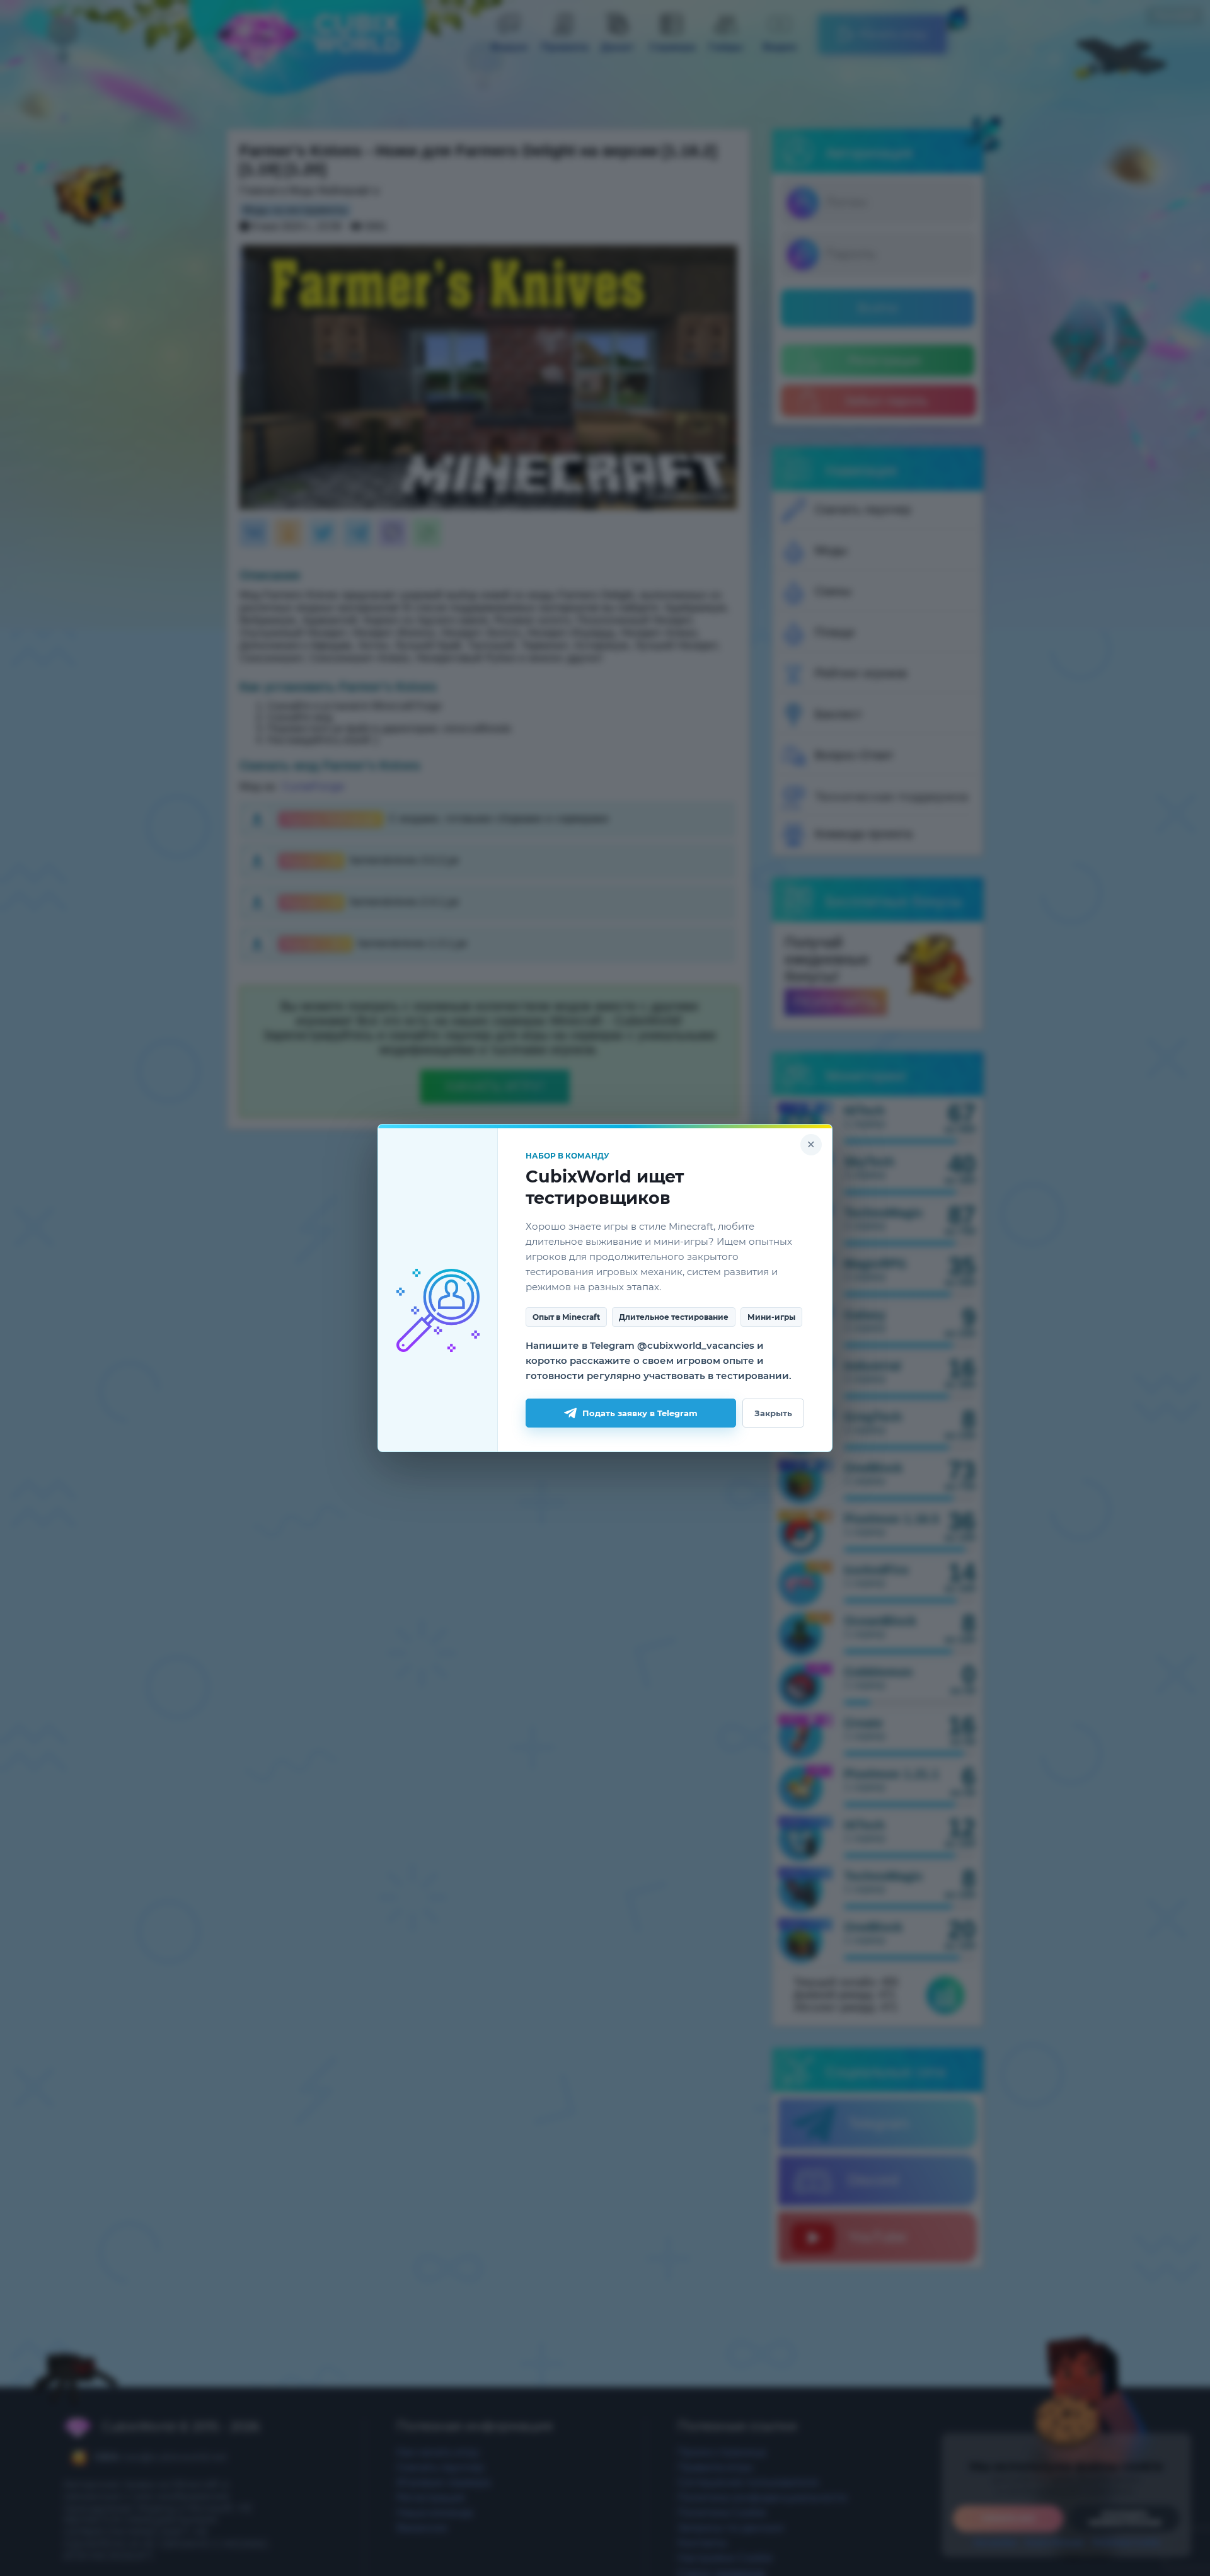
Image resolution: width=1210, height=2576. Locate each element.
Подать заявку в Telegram (640, 1413)
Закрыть (773, 1413)
